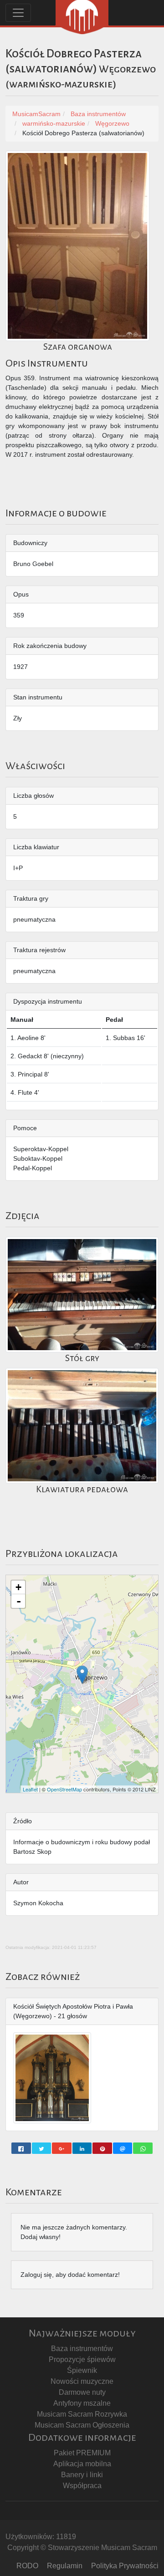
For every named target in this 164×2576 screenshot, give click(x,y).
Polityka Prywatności (125, 2566)
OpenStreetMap (64, 1789)
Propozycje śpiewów (82, 2359)
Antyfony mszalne (82, 2403)
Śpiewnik (82, 2370)
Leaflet (30, 1789)
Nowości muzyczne (82, 2381)
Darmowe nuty (82, 2392)
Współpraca (82, 2486)
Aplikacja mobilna (82, 2464)
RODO (27, 2566)
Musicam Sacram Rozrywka (82, 2414)
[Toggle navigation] (18, 13)
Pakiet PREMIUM (82, 2453)
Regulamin (65, 2566)
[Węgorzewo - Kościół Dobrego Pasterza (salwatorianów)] (82, 1675)
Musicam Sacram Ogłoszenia (82, 2425)
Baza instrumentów (82, 2349)
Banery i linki (82, 2475)
